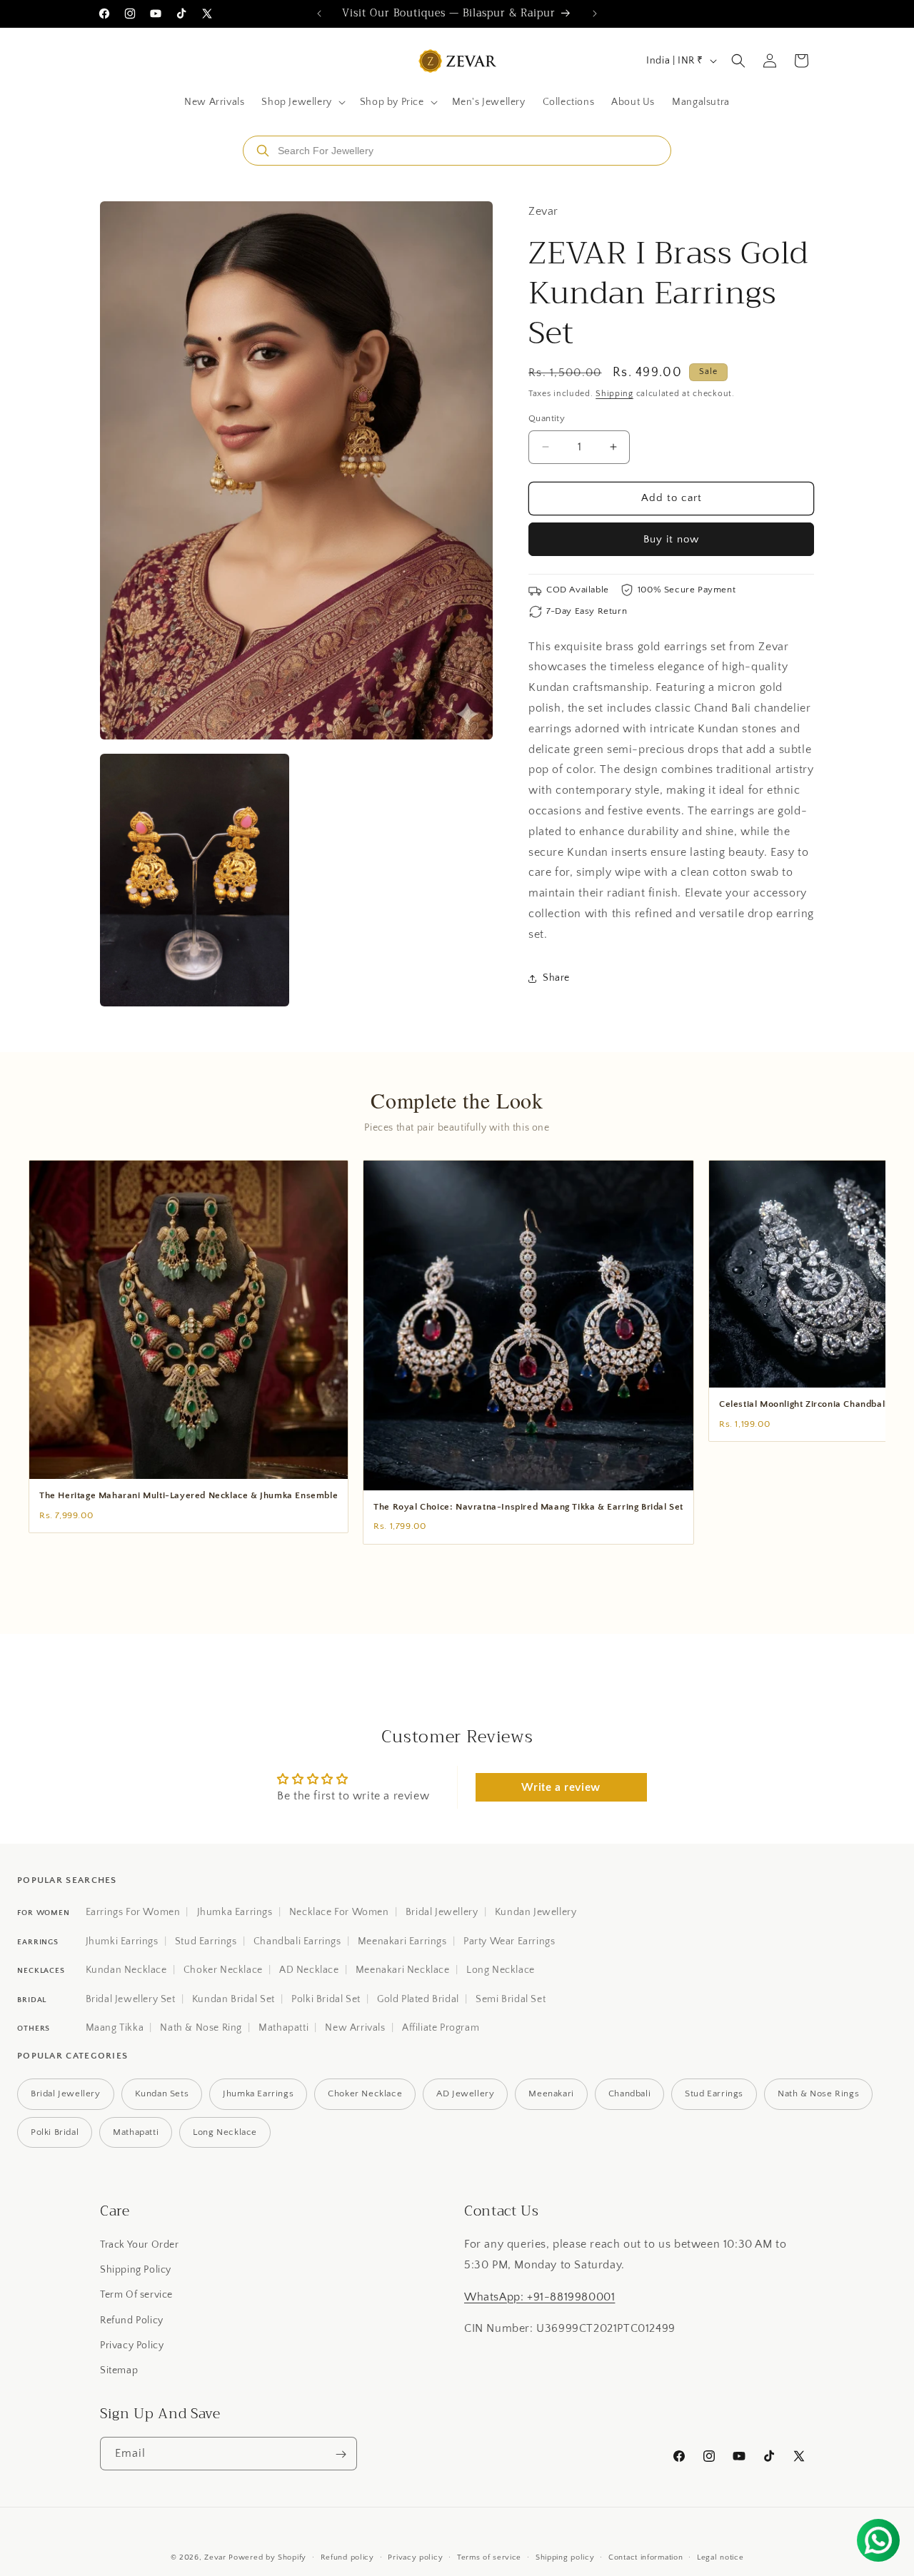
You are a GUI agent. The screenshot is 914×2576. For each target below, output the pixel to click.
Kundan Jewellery (536, 1912)
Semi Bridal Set (511, 1999)
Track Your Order (140, 2245)
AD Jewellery (465, 2093)
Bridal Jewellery (442, 1912)
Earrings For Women (133, 1912)
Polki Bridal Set (326, 1999)
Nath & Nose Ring (201, 2028)
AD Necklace (309, 1970)
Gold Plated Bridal (418, 1999)
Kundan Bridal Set (233, 1999)
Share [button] (556, 978)
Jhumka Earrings (235, 1912)
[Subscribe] (341, 2454)
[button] (302, 102)
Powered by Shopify (267, 2557)
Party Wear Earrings (509, 1941)
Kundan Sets (162, 2093)
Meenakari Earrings (402, 1941)
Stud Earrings (206, 1941)
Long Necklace (501, 1970)
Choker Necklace (223, 1970)
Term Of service (136, 2295)
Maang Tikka (115, 2028)
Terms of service (489, 2557)
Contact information (646, 2557)
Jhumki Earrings (122, 1941)
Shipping (614, 394)
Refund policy (347, 2557)
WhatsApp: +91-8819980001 (539, 2297)
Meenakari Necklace (403, 1970)
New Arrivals (355, 2028)
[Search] (263, 151)
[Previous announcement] (319, 14)
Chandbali (629, 2093)
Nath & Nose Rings (818, 2093)
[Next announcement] (595, 14)
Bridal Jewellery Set (131, 1999)
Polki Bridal (55, 2132)
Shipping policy (565, 2557)
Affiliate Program (441, 2028)
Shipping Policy (136, 2270)
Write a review (561, 1788)
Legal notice (720, 2557)
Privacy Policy (132, 2345)
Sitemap (119, 2370)
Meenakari (551, 2093)
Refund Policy (132, 2320)
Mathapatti (283, 2028)
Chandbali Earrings (297, 1941)
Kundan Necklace (126, 1970)
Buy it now (671, 539)
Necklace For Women (339, 1912)
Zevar (215, 2557)
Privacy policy (415, 2557)
